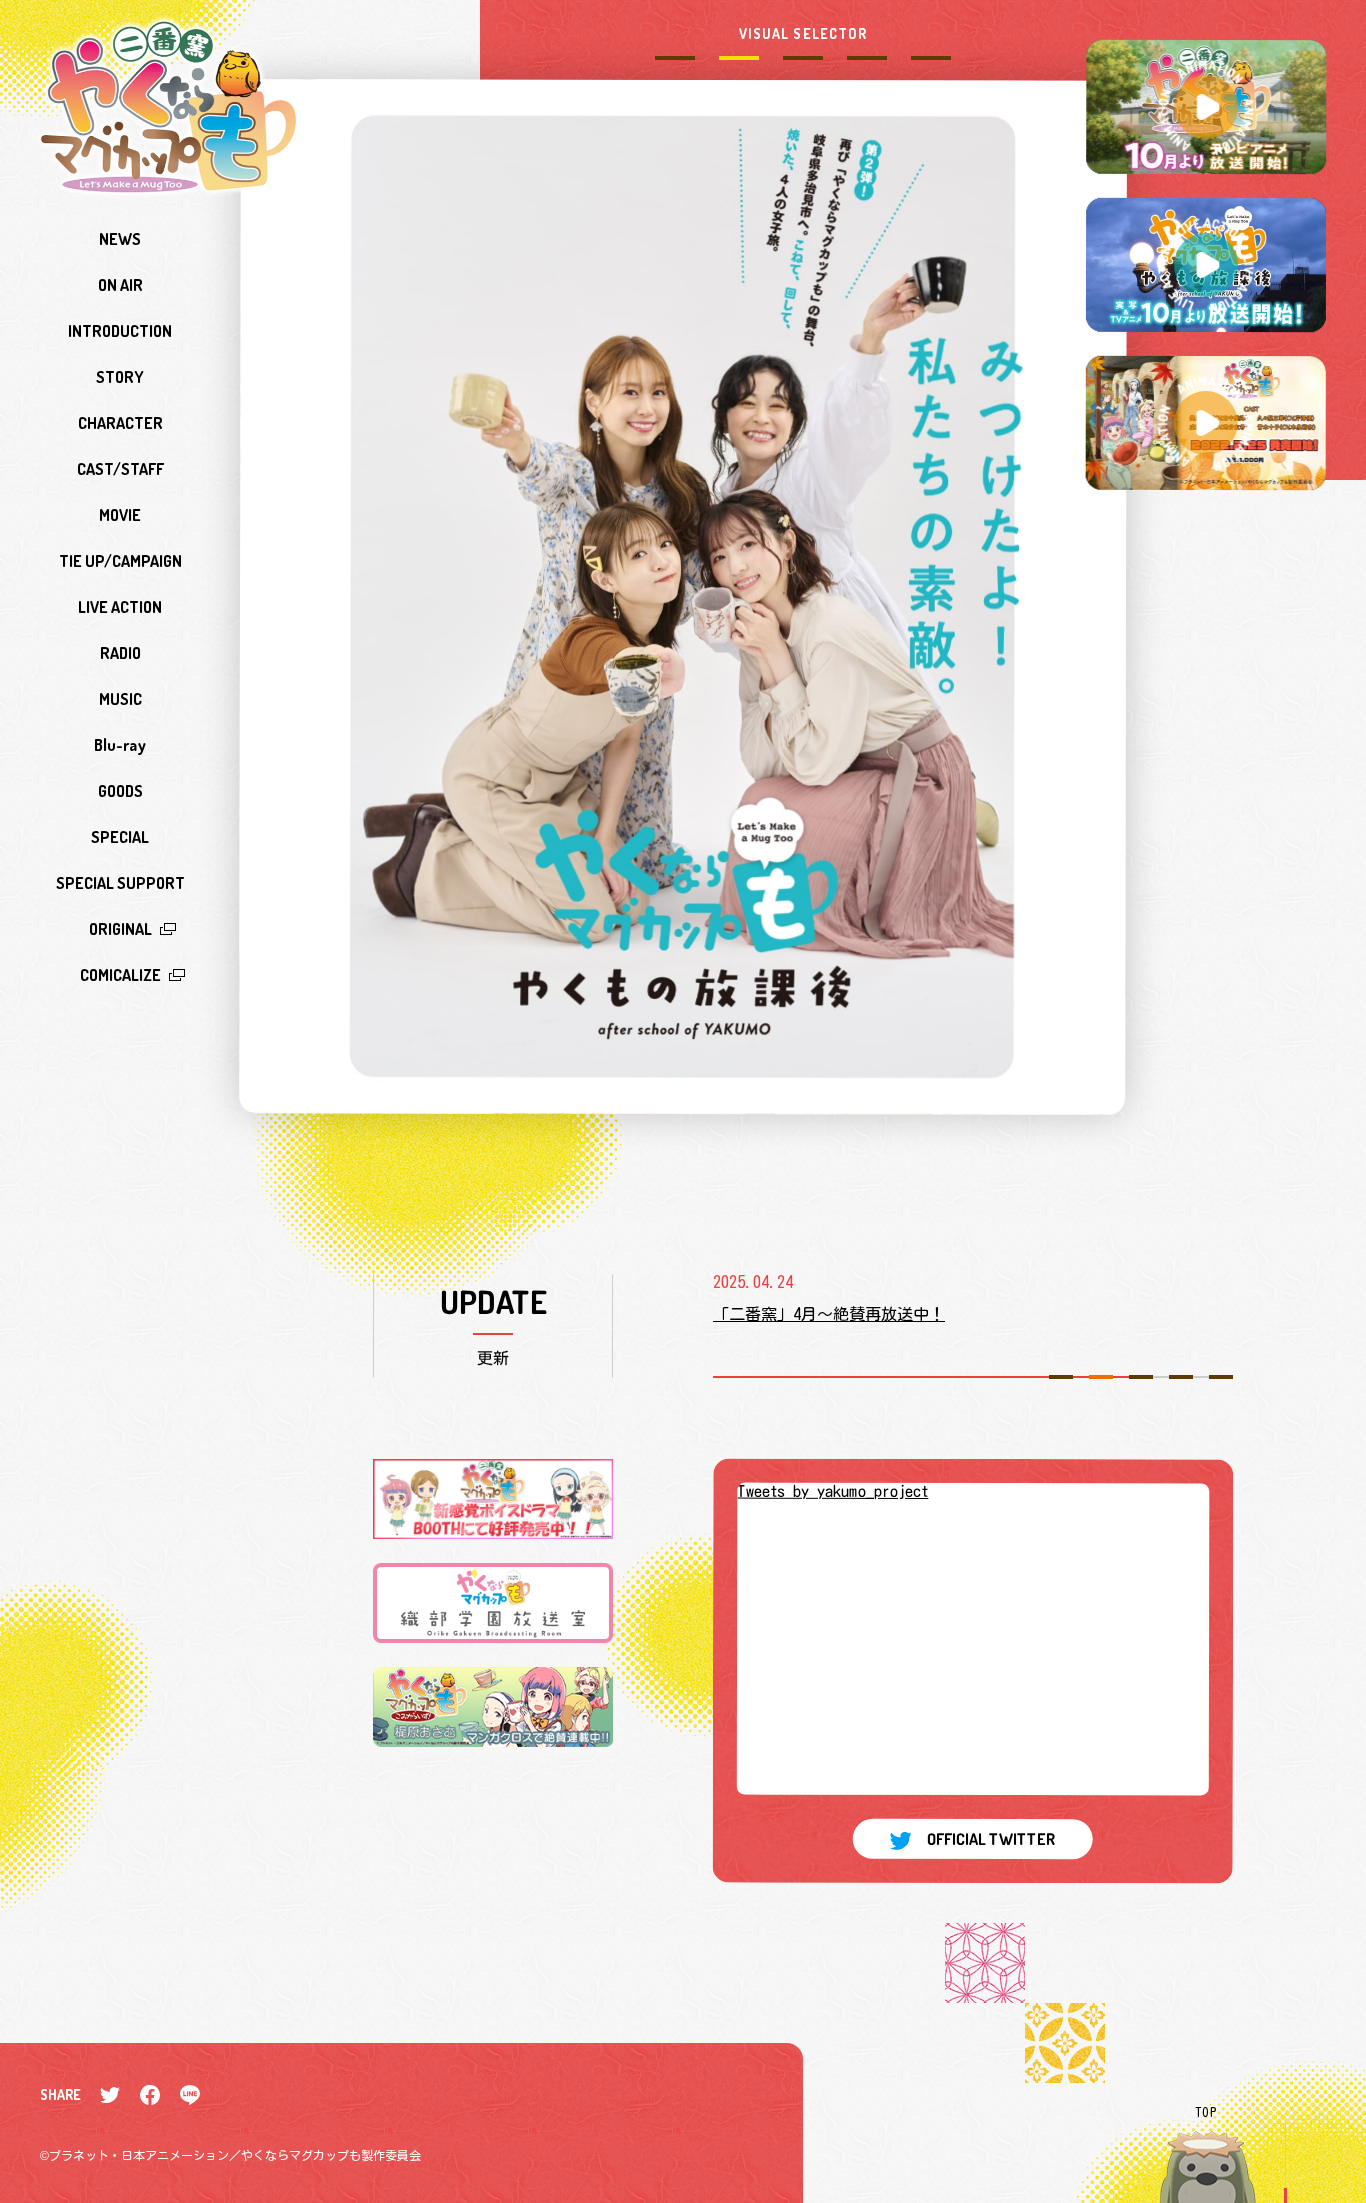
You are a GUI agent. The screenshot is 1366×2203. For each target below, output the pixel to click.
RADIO (120, 653)
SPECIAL (120, 837)
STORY (120, 377)
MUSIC (120, 699)
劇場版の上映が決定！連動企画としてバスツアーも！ (905, 1314)
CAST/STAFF (120, 469)
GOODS (120, 791)
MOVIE (120, 515)
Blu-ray (120, 745)
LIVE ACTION (120, 607)
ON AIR (120, 285)
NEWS (120, 239)
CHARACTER (120, 423)
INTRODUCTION (120, 331)
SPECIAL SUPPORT (120, 883)
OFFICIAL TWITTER (991, 1839)
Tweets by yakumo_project (832, 1490)
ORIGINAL (120, 929)
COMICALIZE (120, 975)
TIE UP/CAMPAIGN (120, 561)
